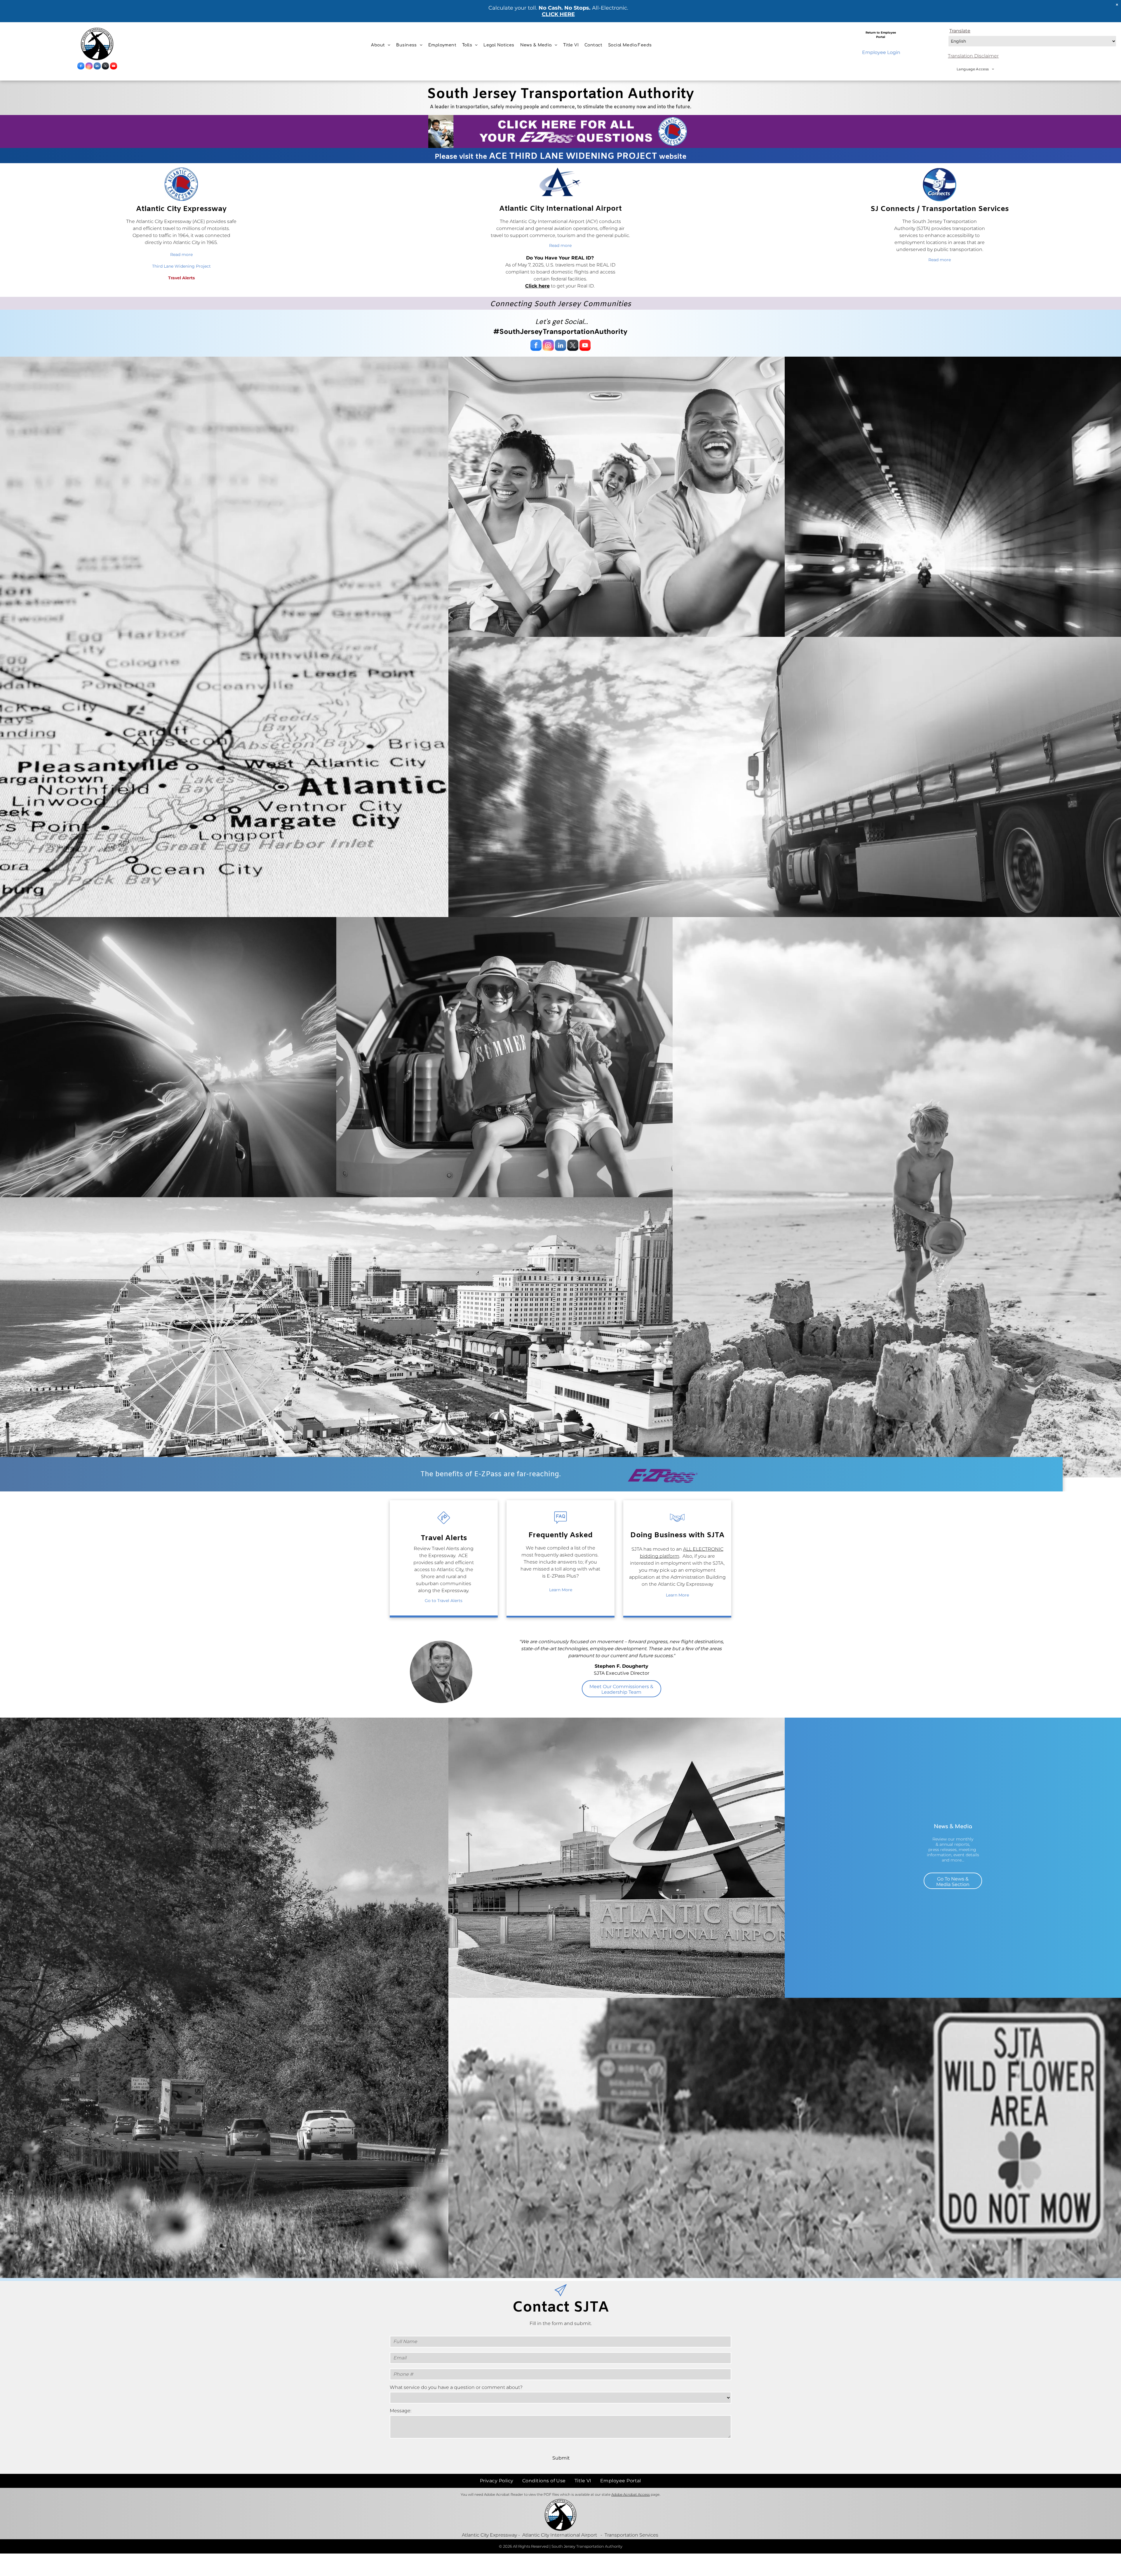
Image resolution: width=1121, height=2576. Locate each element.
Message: (401, 2411)
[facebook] (81, 67)
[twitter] (105, 67)
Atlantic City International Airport (560, 2535)
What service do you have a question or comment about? (456, 2387)
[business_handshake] (677, 1525)
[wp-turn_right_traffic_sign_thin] (444, 1525)
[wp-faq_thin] (560, 1525)
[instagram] (89, 67)
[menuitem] (381, 45)
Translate (960, 31)
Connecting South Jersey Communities (560, 304)
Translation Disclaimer (973, 56)
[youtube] (114, 67)
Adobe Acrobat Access (631, 2494)
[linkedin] (97, 67)
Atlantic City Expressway (489, 2535)
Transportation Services (631, 2535)
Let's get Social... (562, 321)
